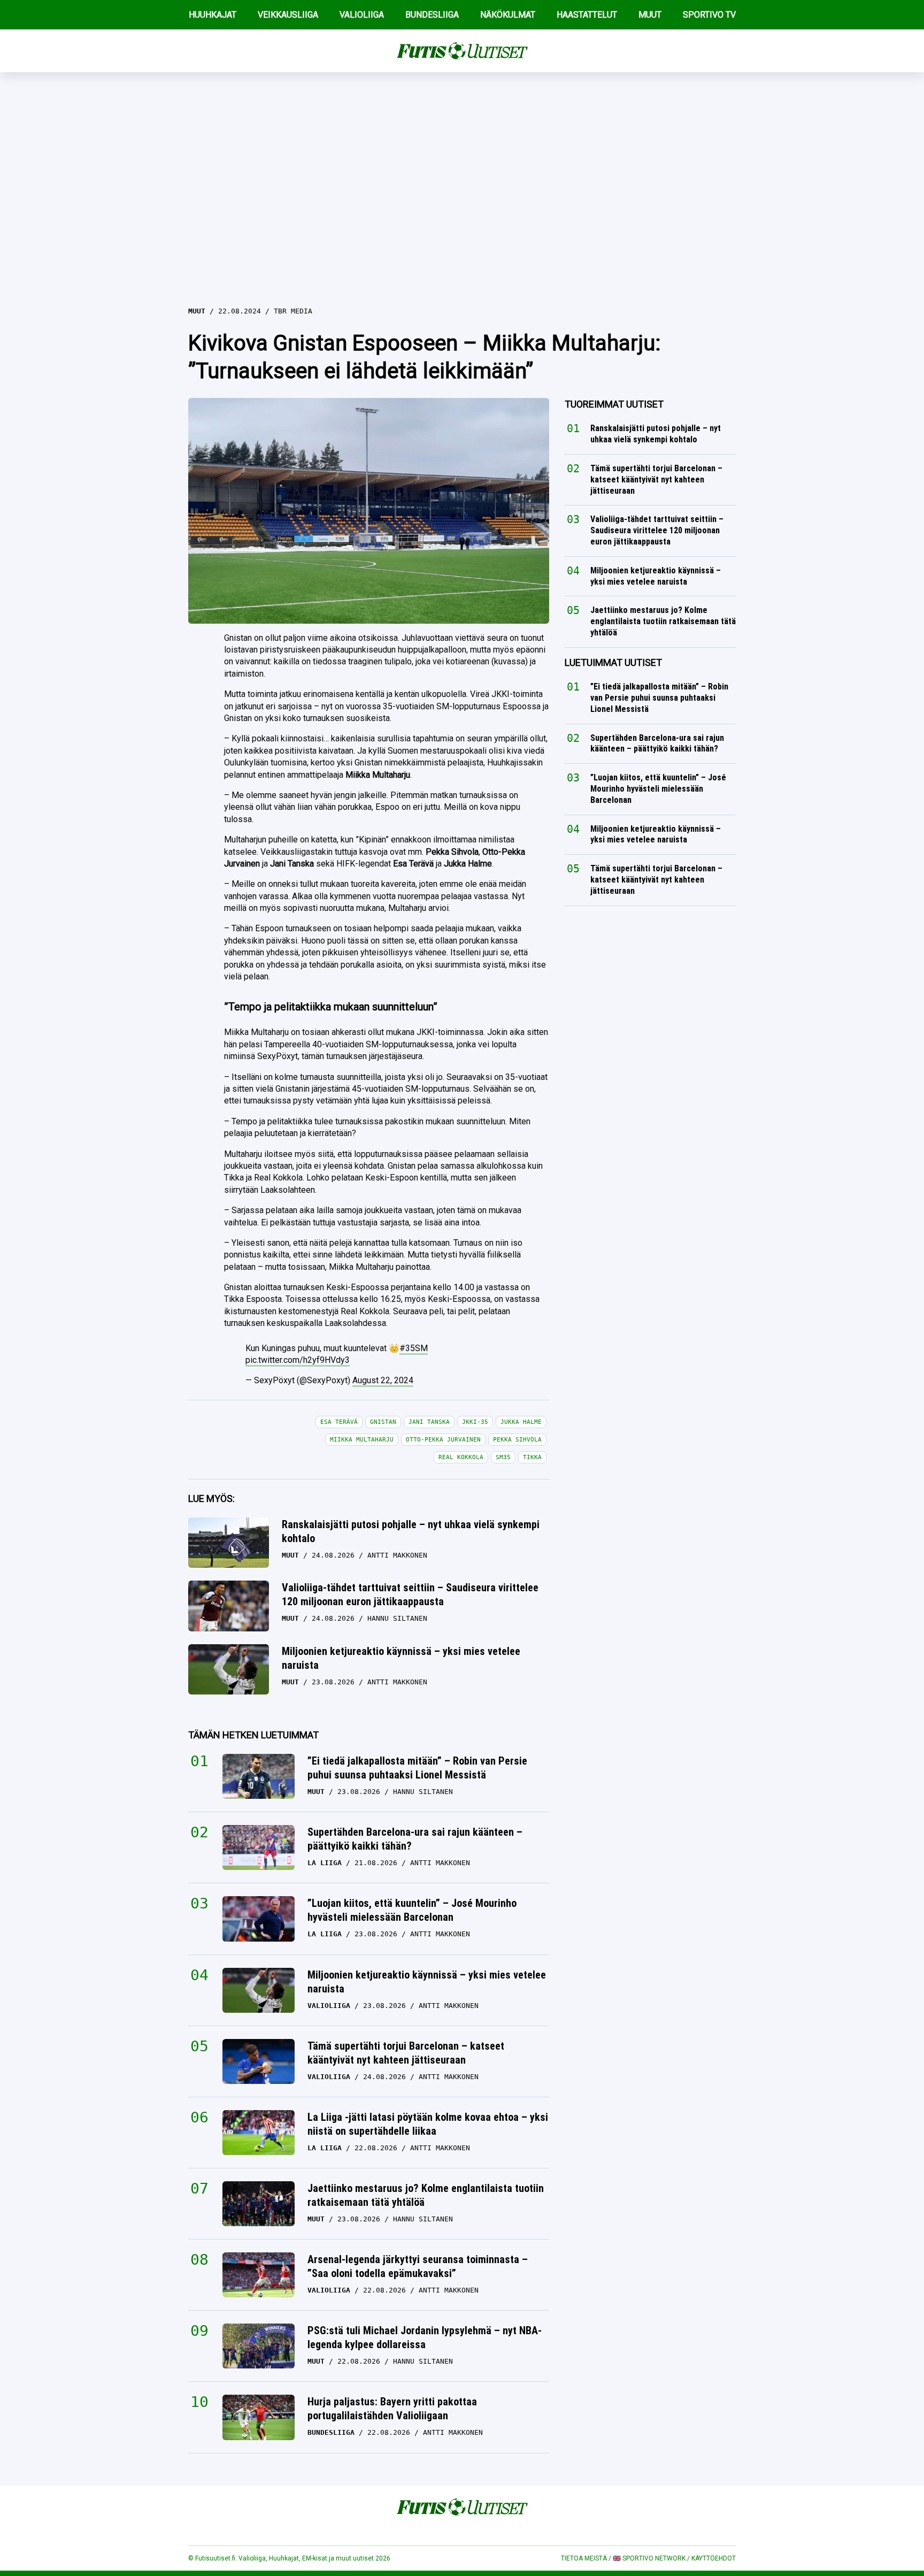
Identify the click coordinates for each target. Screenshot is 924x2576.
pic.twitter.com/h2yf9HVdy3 (298, 1360)
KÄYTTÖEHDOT (714, 2558)
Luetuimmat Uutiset (613, 662)
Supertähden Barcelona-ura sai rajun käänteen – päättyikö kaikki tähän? (415, 1839)
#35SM (414, 1348)
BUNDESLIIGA (432, 15)
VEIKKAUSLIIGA (288, 15)
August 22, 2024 (383, 1380)
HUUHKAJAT (213, 15)
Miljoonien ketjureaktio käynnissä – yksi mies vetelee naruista (401, 1658)
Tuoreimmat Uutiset (614, 404)
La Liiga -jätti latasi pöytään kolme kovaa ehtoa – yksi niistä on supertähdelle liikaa (428, 2124)
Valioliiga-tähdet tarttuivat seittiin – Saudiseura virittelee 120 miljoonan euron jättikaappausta (410, 1594)
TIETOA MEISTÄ (584, 2558)
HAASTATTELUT (587, 15)
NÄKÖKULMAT (508, 15)
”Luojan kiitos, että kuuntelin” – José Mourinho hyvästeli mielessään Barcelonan (412, 1910)
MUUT (650, 15)
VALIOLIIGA (362, 15)
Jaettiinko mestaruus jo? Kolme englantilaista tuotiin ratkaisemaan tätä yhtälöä (426, 2195)
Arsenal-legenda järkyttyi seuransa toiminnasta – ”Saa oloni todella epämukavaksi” (418, 2266)
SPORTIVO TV (709, 15)
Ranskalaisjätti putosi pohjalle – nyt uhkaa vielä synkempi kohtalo (411, 1531)
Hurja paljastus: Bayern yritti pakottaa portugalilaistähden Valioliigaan (392, 2409)
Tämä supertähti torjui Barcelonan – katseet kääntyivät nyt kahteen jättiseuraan (406, 2053)
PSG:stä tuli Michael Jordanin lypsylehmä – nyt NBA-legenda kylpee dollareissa (425, 2337)
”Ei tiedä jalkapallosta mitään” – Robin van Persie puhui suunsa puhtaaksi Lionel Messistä (417, 1768)
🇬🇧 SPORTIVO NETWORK (649, 2558)
